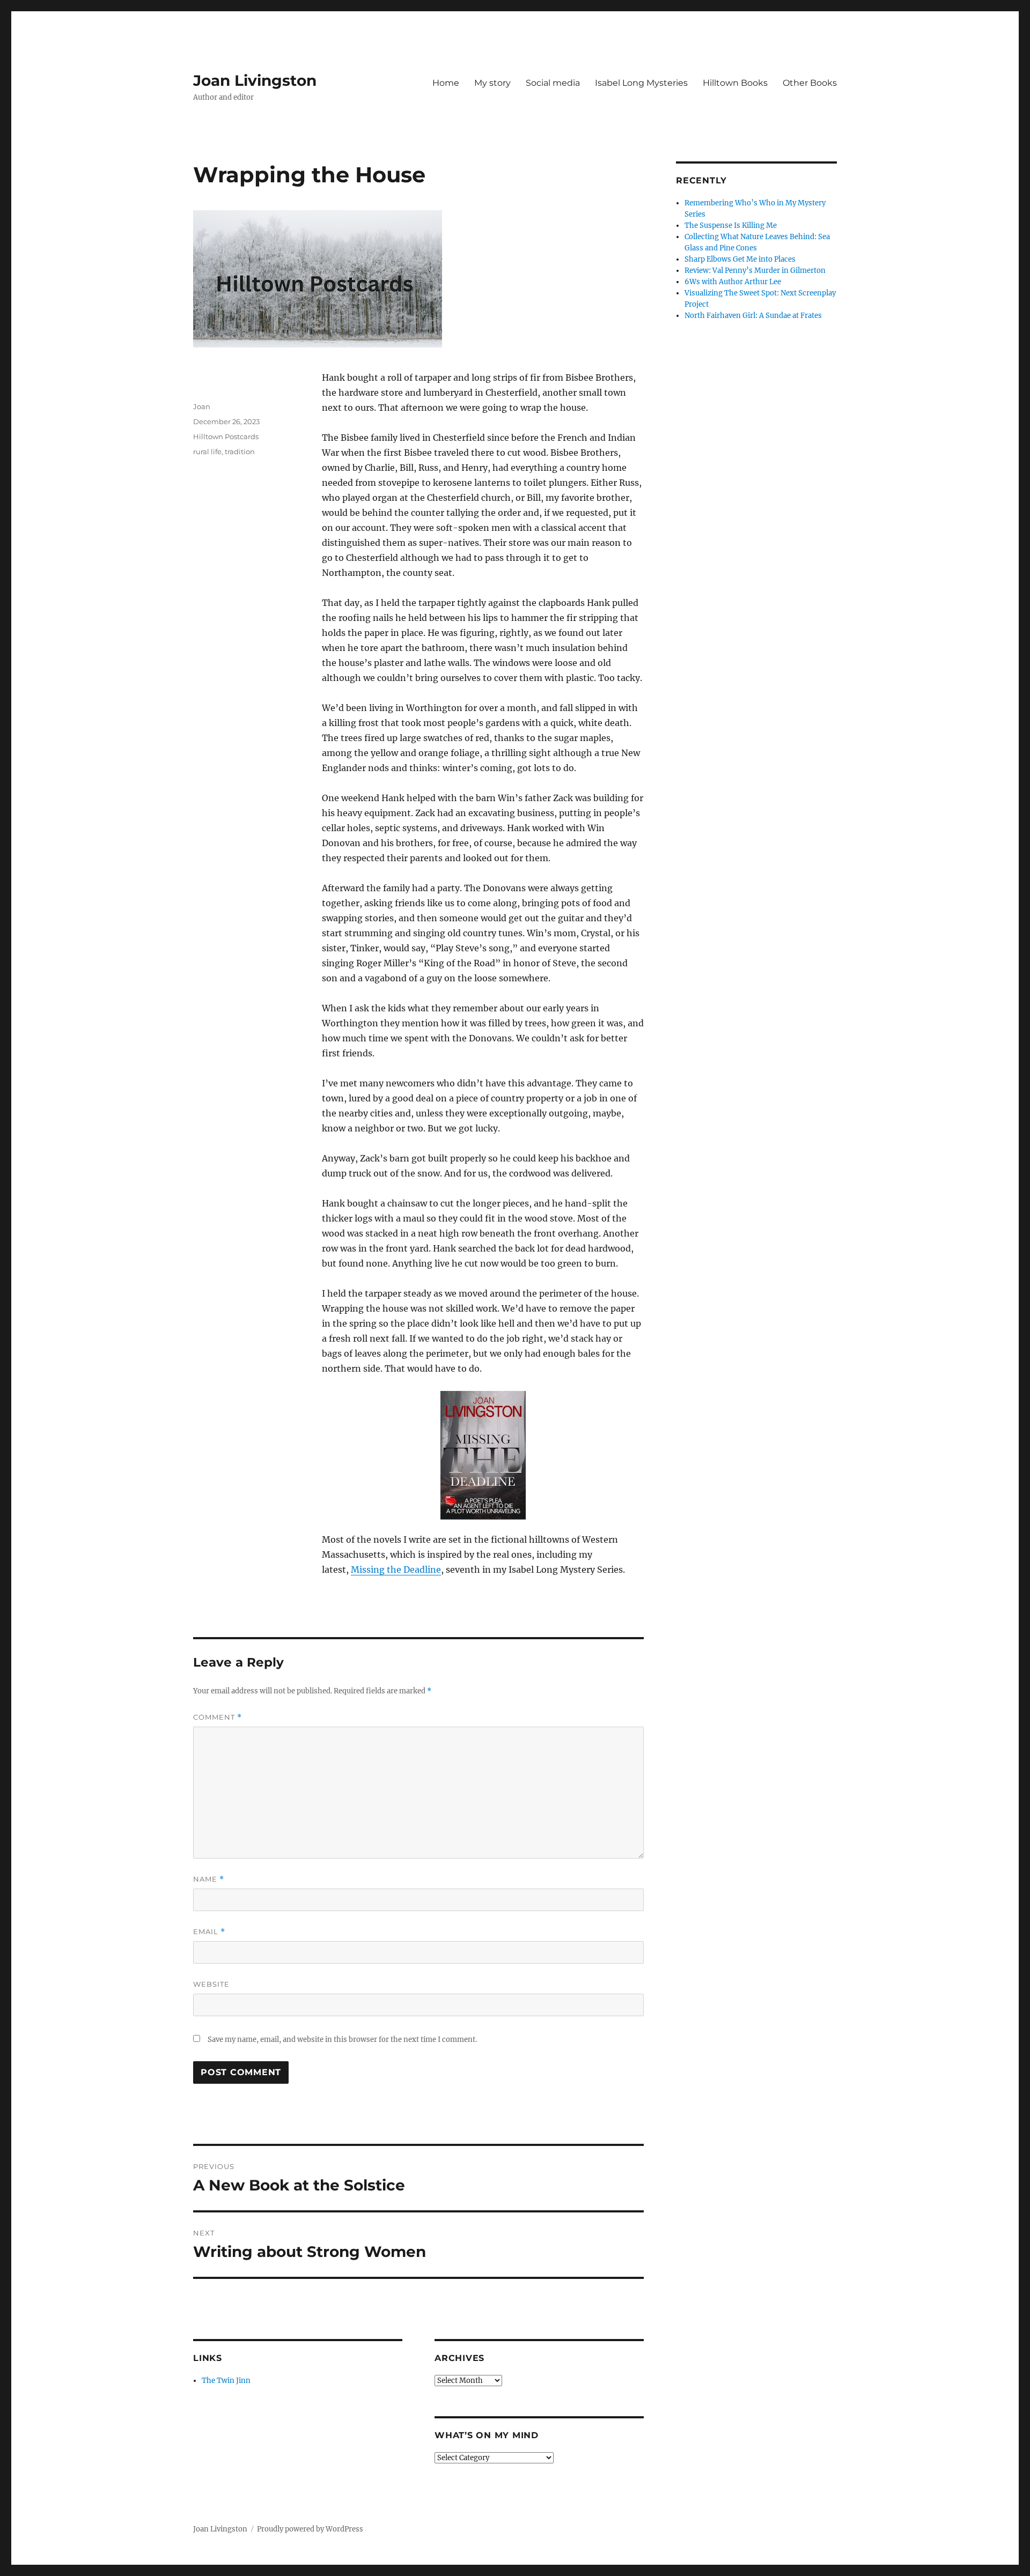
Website (211, 1984)
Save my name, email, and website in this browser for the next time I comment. (342, 2040)
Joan (202, 406)
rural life (207, 451)
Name (209, 1879)
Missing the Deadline (396, 1570)
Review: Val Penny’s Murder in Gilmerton (755, 271)
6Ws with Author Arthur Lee (733, 282)
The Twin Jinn (226, 2381)
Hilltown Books (735, 83)
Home (446, 83)
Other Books (810, 83)
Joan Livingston (255, 80)
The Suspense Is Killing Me (731, 225)
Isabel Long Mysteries (641, 83)
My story (492, 83)
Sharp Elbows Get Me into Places (740, 259)
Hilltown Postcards (226, 436)
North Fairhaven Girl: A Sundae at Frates (753, 316)
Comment (218, 1717)
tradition (240, 451)
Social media (553, 83)
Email (209, 1932)
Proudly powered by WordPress (310, 2529)
